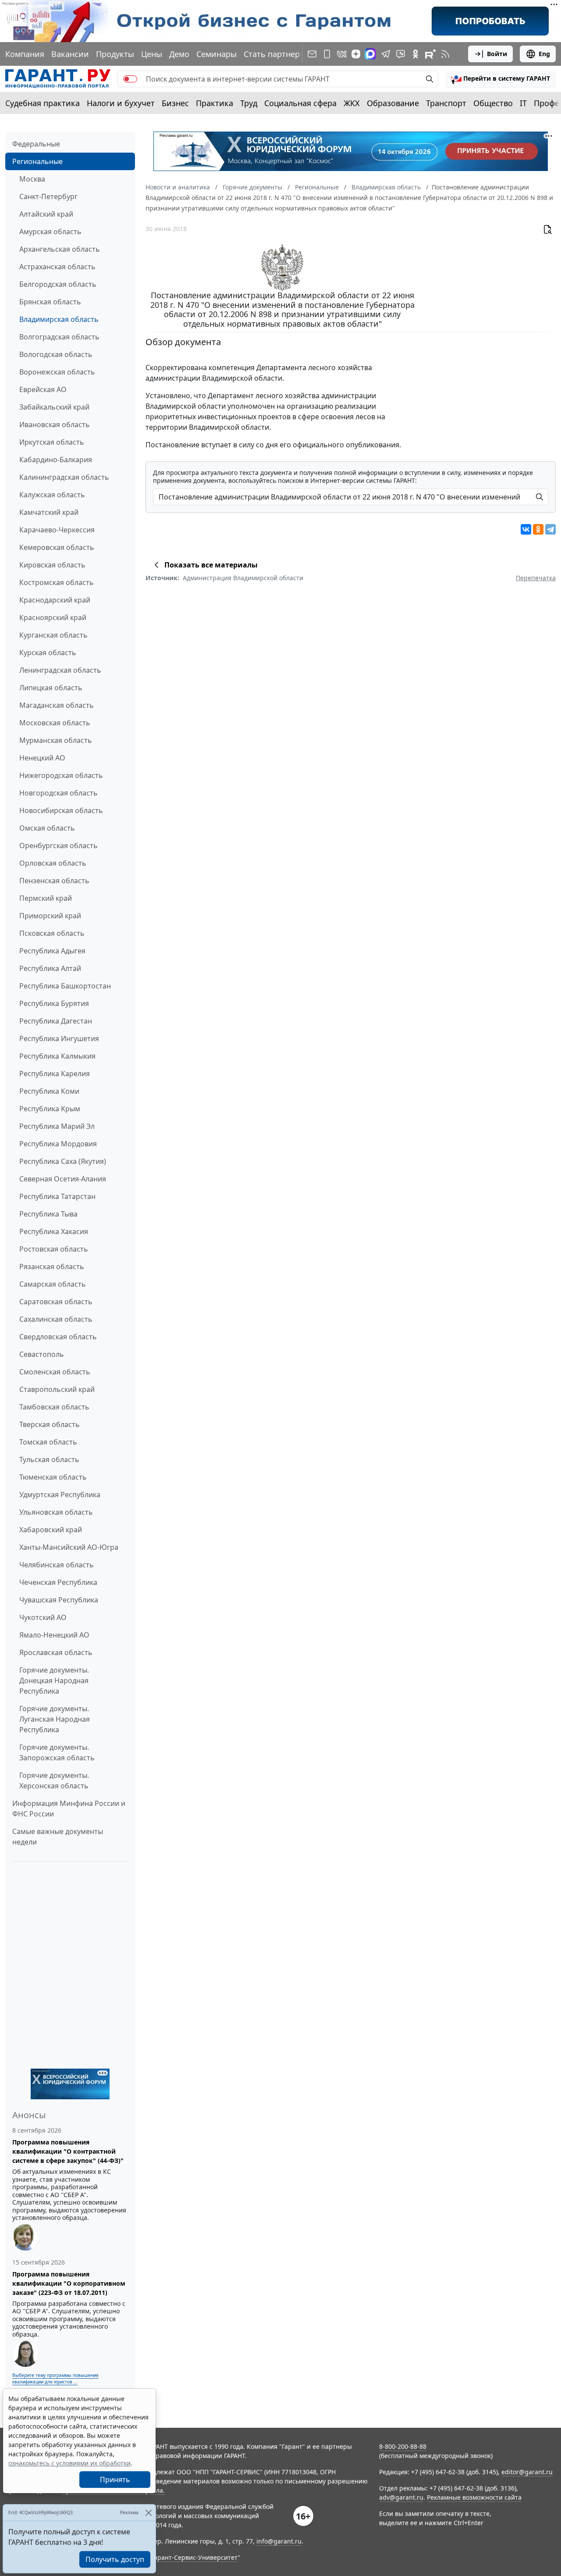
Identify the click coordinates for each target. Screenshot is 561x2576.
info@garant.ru (279, 2541)
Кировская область (52, 565)
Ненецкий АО (42, 758)
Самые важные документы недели (58, 1837)
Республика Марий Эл (57, 1126)
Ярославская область (56, 1652)
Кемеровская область (57, 547)
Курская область (48, 653)
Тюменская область (53, 1477)
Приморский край (50, 916)
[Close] (148, 2513)
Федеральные (36, 144)
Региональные (37, 161)
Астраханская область (57, 267)
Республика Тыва (48, 1214)
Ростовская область (54, 1249)
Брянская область (50, 302)
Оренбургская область (59, 846)
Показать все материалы (211, 565)
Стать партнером (277, 54)
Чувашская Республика (59, 1600)
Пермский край (46, 898)
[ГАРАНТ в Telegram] (386, 54)
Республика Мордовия (58, 1144)
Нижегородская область (61, 775)
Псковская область (52, 933)
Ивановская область (55, 425)
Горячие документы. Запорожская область (57, 1752)
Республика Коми (49, 1091)
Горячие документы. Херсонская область (54, 1780)
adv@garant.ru (401, 2497)
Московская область (55, 723)
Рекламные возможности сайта (474, 2497)
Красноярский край (53, 617)
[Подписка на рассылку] (312, 54)
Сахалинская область (56, 1319)
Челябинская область (57, 1565)
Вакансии (70, 54)
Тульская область (49, 1459)
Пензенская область (54, 881)
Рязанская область (52, 1267)
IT (523, 103)
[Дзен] (356, 54)
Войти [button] (497, 54)
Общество (493, 103)
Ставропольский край (57, 1389)
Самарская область (53, 1284)
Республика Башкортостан (65, 986)
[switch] (130, 79)
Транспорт (446, 103)
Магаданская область (57, 705)
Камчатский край (49, 512)
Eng (544, 54)
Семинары (217, 54)
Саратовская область (56, 1302)
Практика (215, 103)
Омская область (47, 828)
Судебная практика (43, 103)
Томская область (48, 1442)
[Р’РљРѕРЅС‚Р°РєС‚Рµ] (526, 529)
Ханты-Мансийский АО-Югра (69, 1547)
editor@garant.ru (527, 2472)
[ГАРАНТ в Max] (370, 54)
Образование (393, 103)
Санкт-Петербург (48, 196)
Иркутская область (52, 442)
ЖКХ (352, 103)
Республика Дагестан (56, 1021)
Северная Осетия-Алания (63, 1179)
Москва (32, 179)
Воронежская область (57, 372)
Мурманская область (56, 740)
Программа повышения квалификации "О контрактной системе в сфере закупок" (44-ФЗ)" (68, 2151)
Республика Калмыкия (57, 1056)
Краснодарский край (55, 600)
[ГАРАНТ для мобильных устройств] (327, 54)
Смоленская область (55, 1372)
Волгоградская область (59, 337)
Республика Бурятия (54, 1003)
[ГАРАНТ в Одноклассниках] (415, 54)
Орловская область (53, 863)
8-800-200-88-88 (403, 2446)
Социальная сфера (300, 103)
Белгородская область (58, 284)
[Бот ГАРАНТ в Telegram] (401, 54)
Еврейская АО (43, 389)
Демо (179, 54)
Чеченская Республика (58, 1582)
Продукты (115, 54)
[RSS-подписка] (445, 54)
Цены (152, 54)
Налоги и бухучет (121, 103)
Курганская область (53, 635)
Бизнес (175, 103)
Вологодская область (56, 354)
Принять (115, 2480)
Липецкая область (51, 688)
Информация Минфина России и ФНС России (69, 1809)
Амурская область (50, 232)
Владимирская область (59, 319)
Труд (249, 103)
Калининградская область (64, 477)
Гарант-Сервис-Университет (194, 2557)
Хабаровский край (51, 1530)
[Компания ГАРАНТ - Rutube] (430, 54)
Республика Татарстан (57, 1196)
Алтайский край (46, 214)
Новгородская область (59, 793)
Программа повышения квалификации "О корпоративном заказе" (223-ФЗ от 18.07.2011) (69, 2283)
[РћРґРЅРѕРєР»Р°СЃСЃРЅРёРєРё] (538, 529)
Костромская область (57, 582)
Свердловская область (58, 1337)
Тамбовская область (54, 1407)
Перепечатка (536, 578)
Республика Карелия (55, 1074)
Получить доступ (115, 2559)
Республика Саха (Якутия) (63, 1161)
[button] (501, 79)
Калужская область (52, 495)
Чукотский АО (43, 1617)
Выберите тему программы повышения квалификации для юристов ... (55, 2378)
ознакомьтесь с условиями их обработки (69, 2463)
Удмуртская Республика (60, 1495)
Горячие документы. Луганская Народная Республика (55, 1719)
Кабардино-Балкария (56, 460)
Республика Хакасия (54, 1231)
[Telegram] (550, 529)
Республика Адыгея (52, 951)
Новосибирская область (61, 810)
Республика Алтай (50, 968)
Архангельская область (60, 249)
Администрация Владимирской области (243, 578)
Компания (25, 54)
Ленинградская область (60, 670)
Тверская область (50, 1424)
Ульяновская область (56, 1512)
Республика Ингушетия (59, 1038)
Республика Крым (50, 1109)
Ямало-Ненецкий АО (54, 1635)
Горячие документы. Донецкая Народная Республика (54, 1680)
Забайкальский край (54, 407)
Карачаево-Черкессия (57, 530)
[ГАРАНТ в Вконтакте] (342, 54)
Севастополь (42, 1354)
